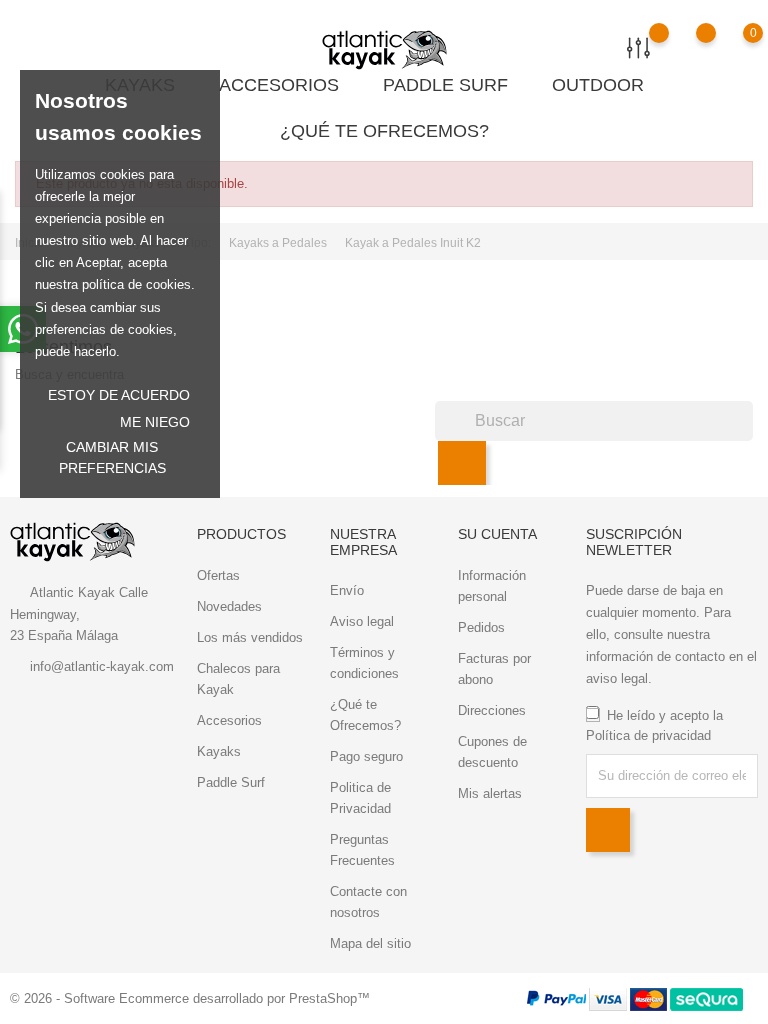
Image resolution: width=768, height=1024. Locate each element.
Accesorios (287, 84)
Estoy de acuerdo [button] (119, 395)
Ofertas (218, 575)
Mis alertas (490, 793)
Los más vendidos (250, 637)
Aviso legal (362, 621)
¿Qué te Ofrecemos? (384, 131)
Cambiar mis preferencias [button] (112, 457)
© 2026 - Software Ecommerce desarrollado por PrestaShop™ (190, 998)
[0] (733, 47)
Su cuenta (497, 534)
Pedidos (481, 627)
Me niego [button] (155, 422)
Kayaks (219, 751)
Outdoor (606, 84)
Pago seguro (366, 756)
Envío (347, 590)
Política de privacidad (648, 735)
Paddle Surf (453, 84)
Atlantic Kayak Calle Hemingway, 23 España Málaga (79, 614)
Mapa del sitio (370, 943)
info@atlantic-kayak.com (102, 666)
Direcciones (492, 710)
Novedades (229, 606)
